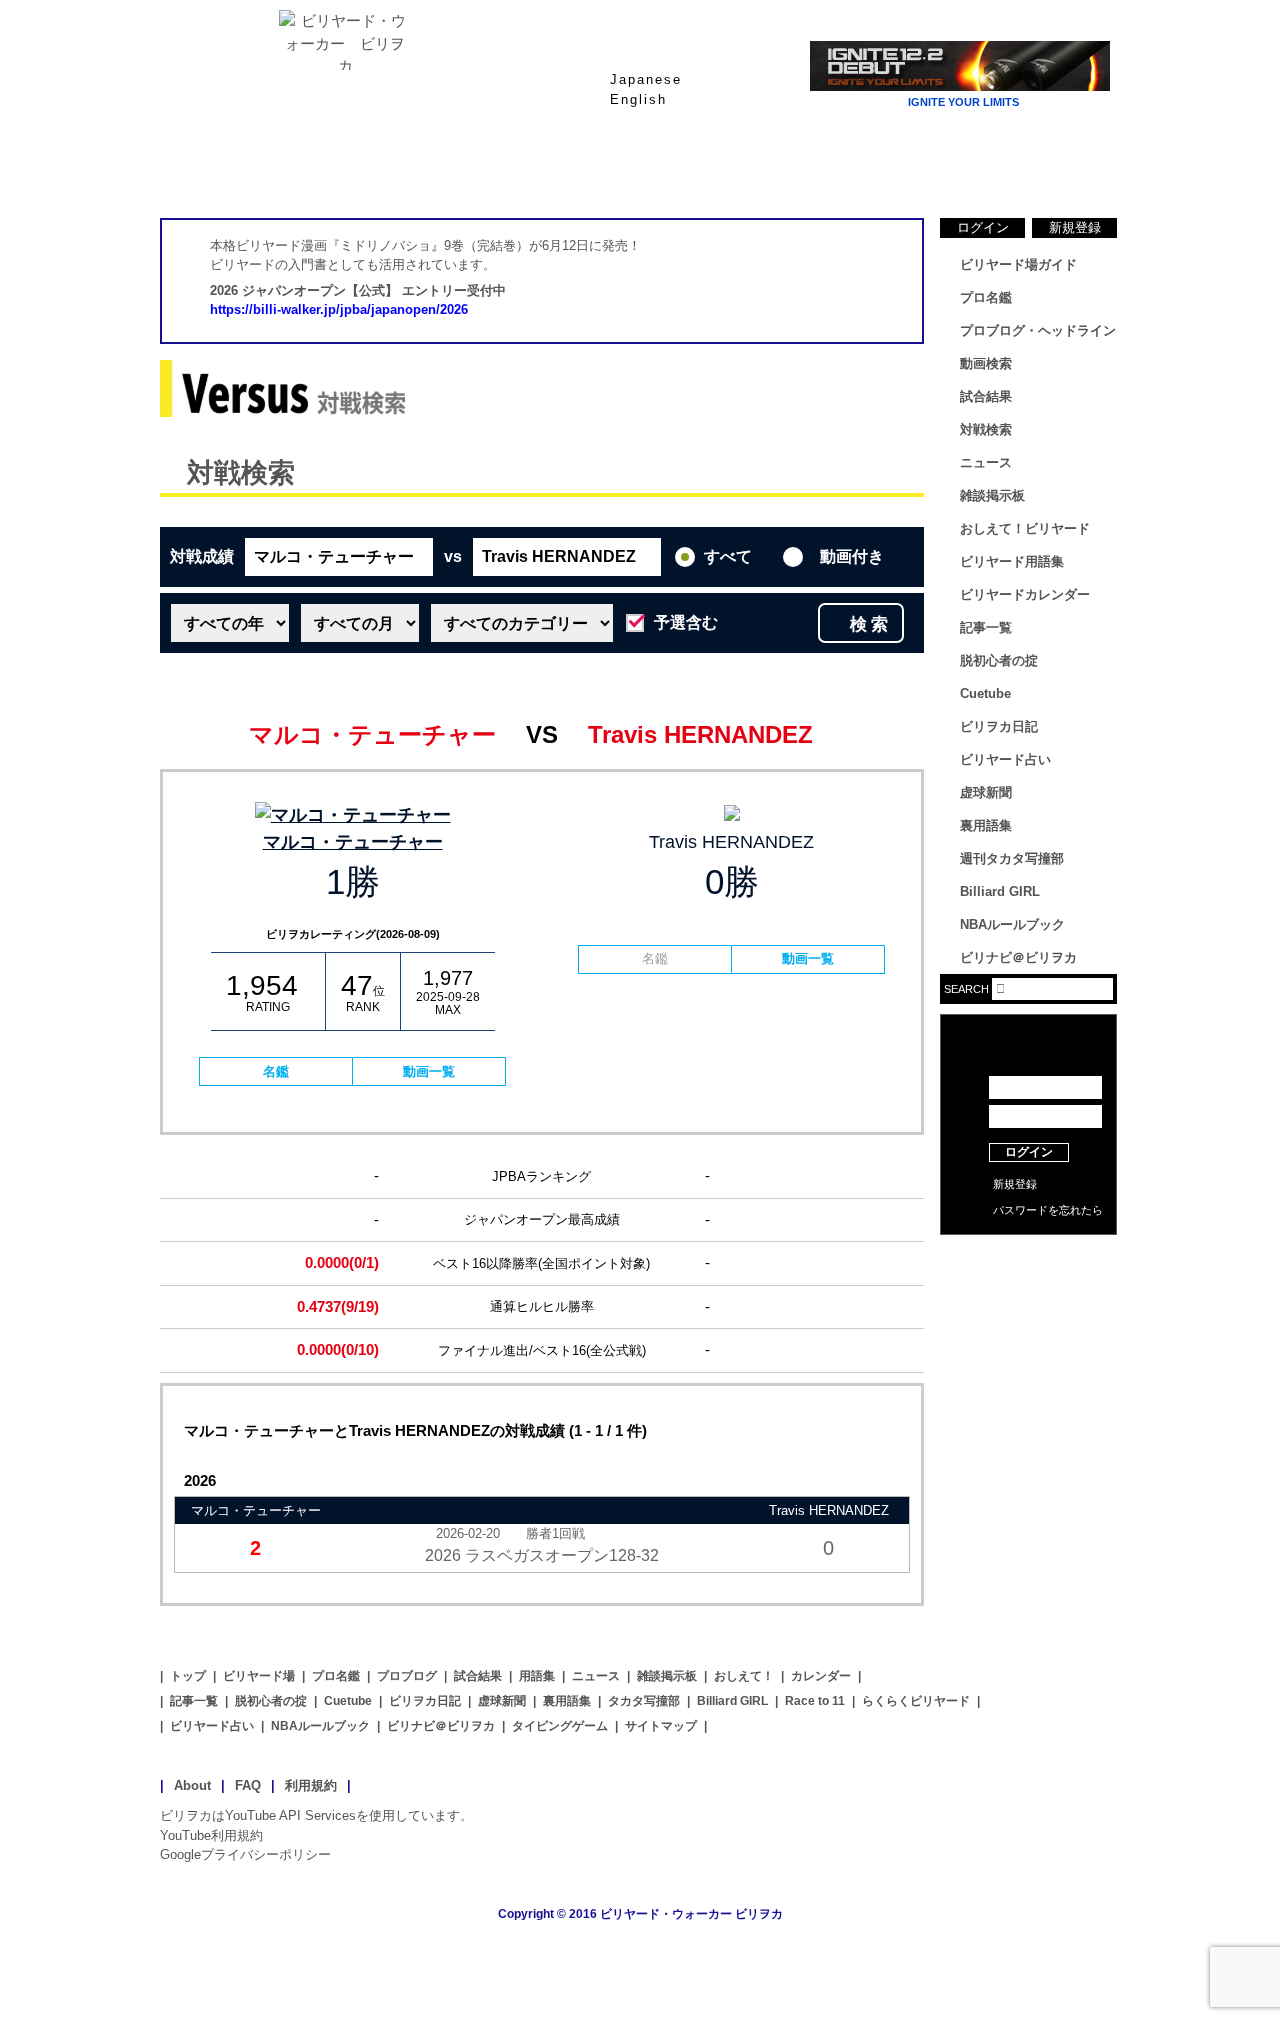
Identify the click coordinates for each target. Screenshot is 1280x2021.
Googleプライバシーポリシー (245, 1854)
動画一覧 (429, 1071)
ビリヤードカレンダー (1025, 594)
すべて (728, 556)
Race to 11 (815, 1701)
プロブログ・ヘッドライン (1038, 330)
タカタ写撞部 (644, 1701)
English (638, 99)
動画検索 (986, 363)
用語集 (537, 1676)
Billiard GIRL (1000, 891)
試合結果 (720, 169)
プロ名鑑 (560, 169)
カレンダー (821, 1676)
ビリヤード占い (1005, 759)
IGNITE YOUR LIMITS (963, 102)
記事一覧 (986, 627)
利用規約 (311, 1785)
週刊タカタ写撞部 (1012, 858)
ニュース (1040, 169)
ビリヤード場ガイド (400, 169)
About (192, 1785)
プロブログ (407, 1676)
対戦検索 (241, 473)
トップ (188, 1676)
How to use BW (1028, 1260)
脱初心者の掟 (999, 660)
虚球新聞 (986, 792)
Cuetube (985, 693)
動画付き (852, 556)
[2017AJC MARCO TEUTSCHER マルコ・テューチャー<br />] (352, 815)
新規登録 (1075, 227)
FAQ (248, 1785)
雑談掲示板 (992, 495)
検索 (871, 624)
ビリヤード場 (259, 1676)
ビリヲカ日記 (999, 726)
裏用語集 (986, 825)
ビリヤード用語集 (880, 169)
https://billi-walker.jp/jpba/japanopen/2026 (339, 309)
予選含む (686, 622)
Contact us (1028, 1290)
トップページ (240, 169)
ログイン (983, 227)
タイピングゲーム (560, 1726)
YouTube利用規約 (211, 1835)
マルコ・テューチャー (353, 842)
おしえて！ (744, 1676)
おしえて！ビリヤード (1025, 528)
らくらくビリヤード (916, 1701)
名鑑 (276, 1071)
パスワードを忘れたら (1048, 1210)
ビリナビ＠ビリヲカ (1018, 957)
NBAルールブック (1012, 924)
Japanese (646, 79)
